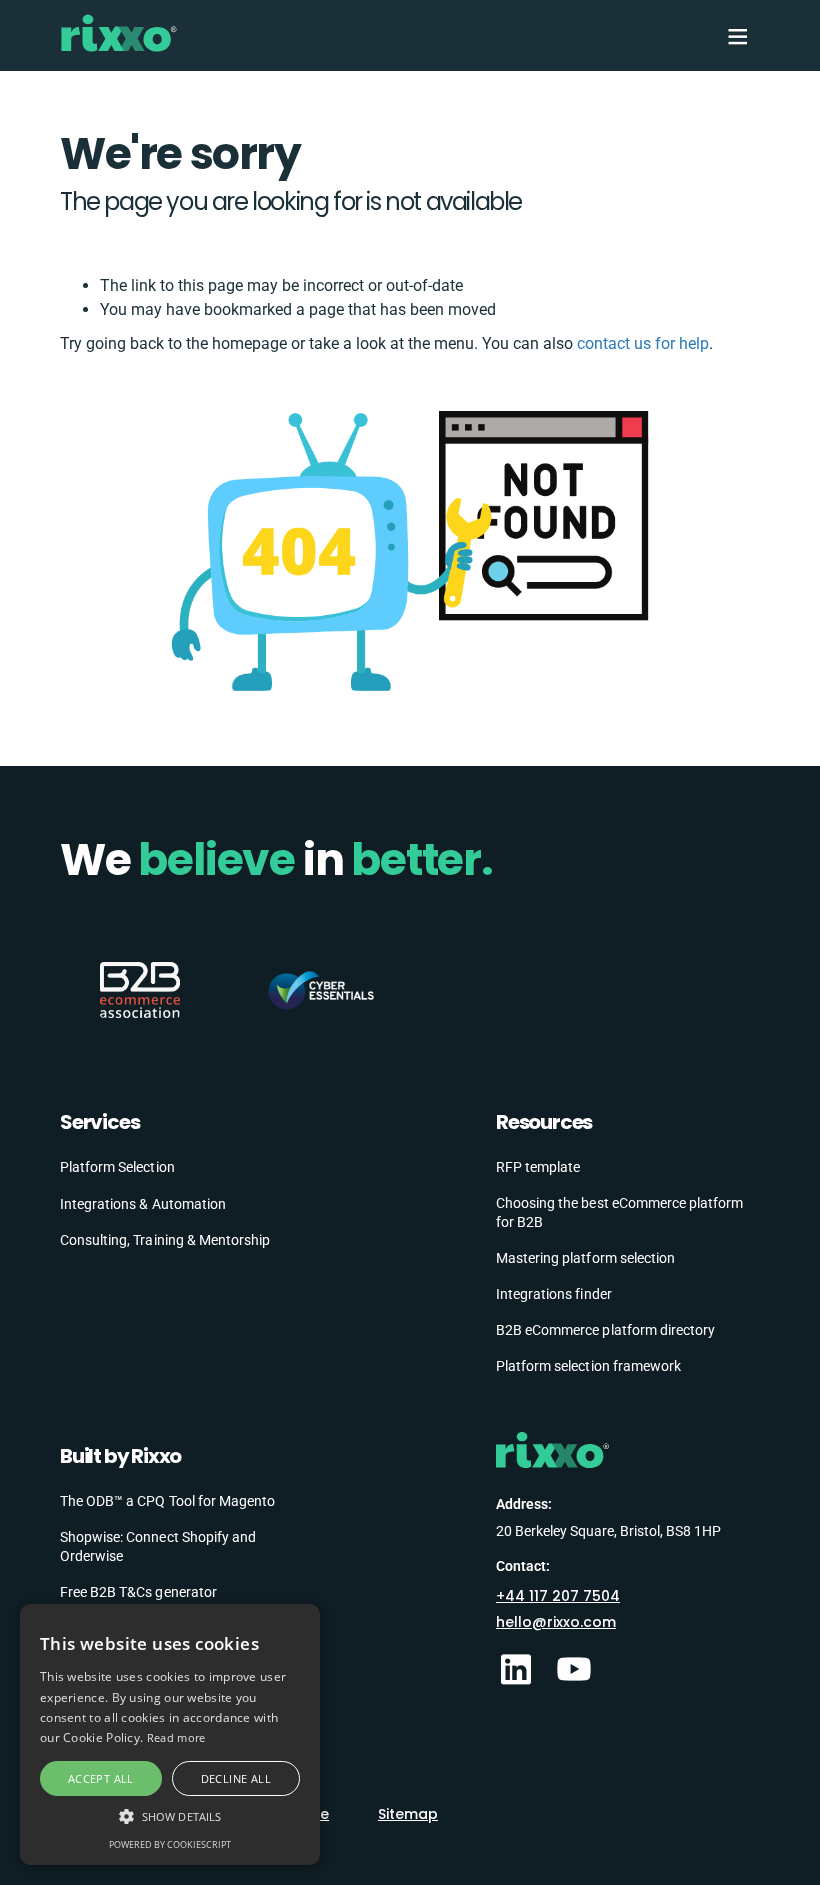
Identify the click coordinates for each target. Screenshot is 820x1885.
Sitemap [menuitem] (408, 1814)
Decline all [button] (236, 1778)
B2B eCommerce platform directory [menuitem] (605, 1330)
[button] (170, 1815)
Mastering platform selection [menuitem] (585, 1258)
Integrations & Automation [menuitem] (143, 1204)
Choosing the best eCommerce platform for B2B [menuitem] (619, 1213)
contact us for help (643, 343)
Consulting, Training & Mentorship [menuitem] (165, 1240)
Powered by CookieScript (170, 1844)
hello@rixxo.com (556, 1622)
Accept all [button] (101, 1778)
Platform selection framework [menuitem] (588, 1366)
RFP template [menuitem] (538, 1167)
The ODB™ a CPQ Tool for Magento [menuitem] (167, 1501)
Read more (176, 1737)
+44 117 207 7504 (558, 1596)
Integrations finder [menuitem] (554, 1294)
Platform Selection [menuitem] (117, 1167)
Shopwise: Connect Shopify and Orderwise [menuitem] (158, 1547)
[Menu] (736, 36)
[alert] (170, 1734)
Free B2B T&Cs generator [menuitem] (138, 1592)
